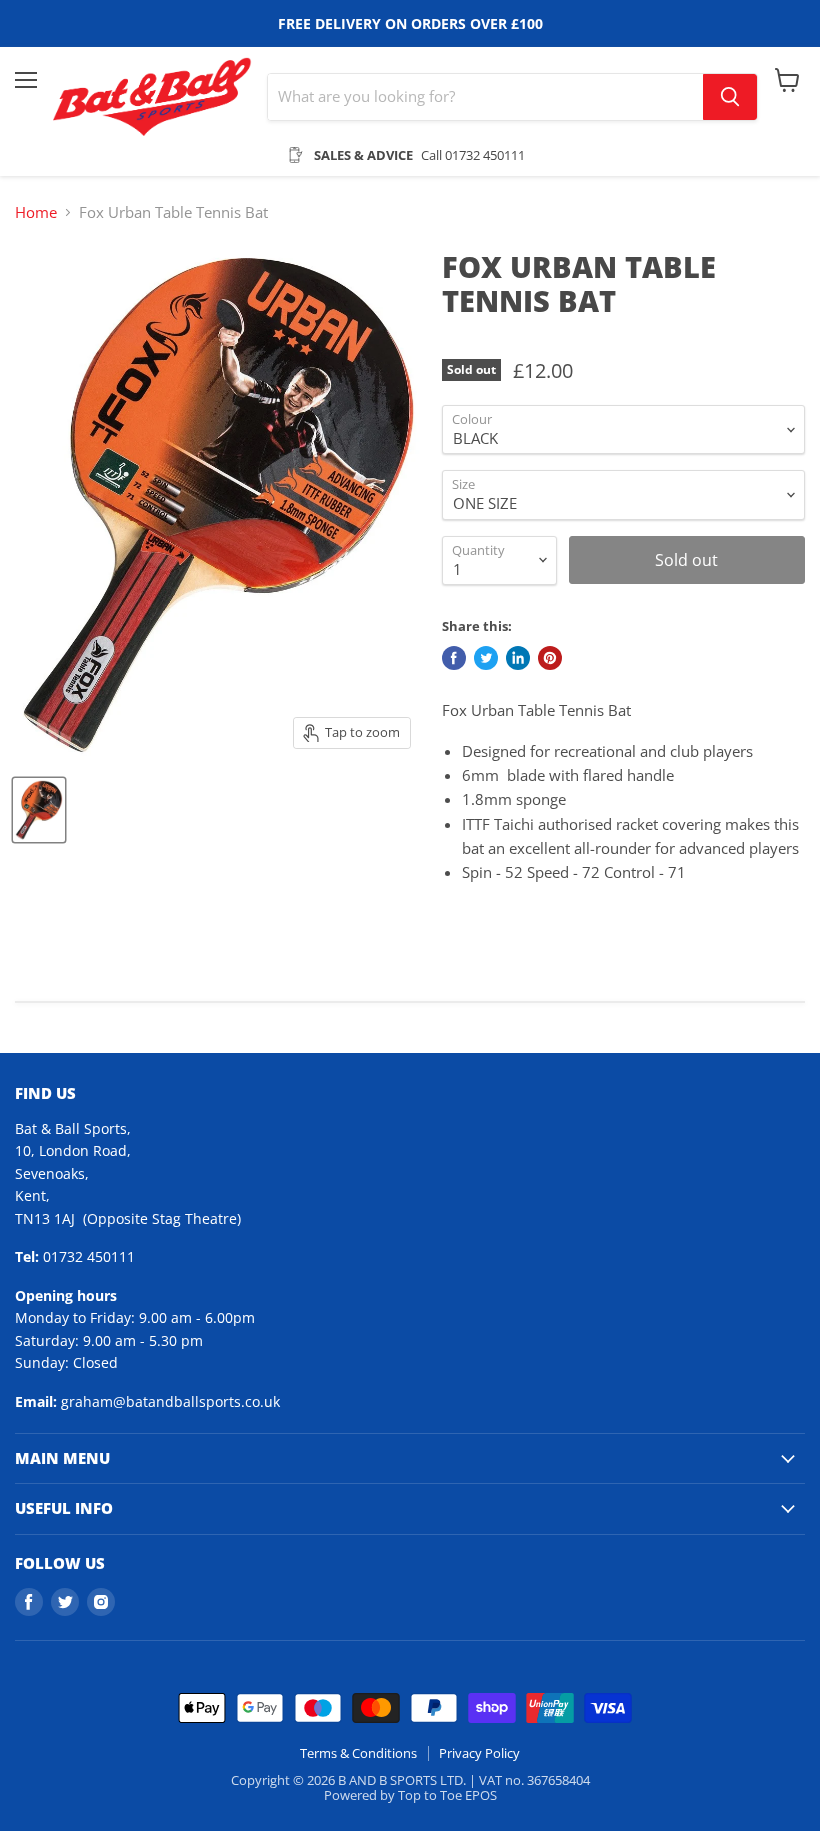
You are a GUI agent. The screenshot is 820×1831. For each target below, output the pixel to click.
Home (36, 212)
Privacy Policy (479, 1753)
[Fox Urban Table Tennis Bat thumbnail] (39, 810)
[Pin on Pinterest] (550, 658)
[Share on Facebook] (454, 658)
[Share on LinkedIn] (518, 658)
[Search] (730, 97)
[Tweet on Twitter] (486, 658)
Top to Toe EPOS (447, 1795)
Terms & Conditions (358, 1753)
